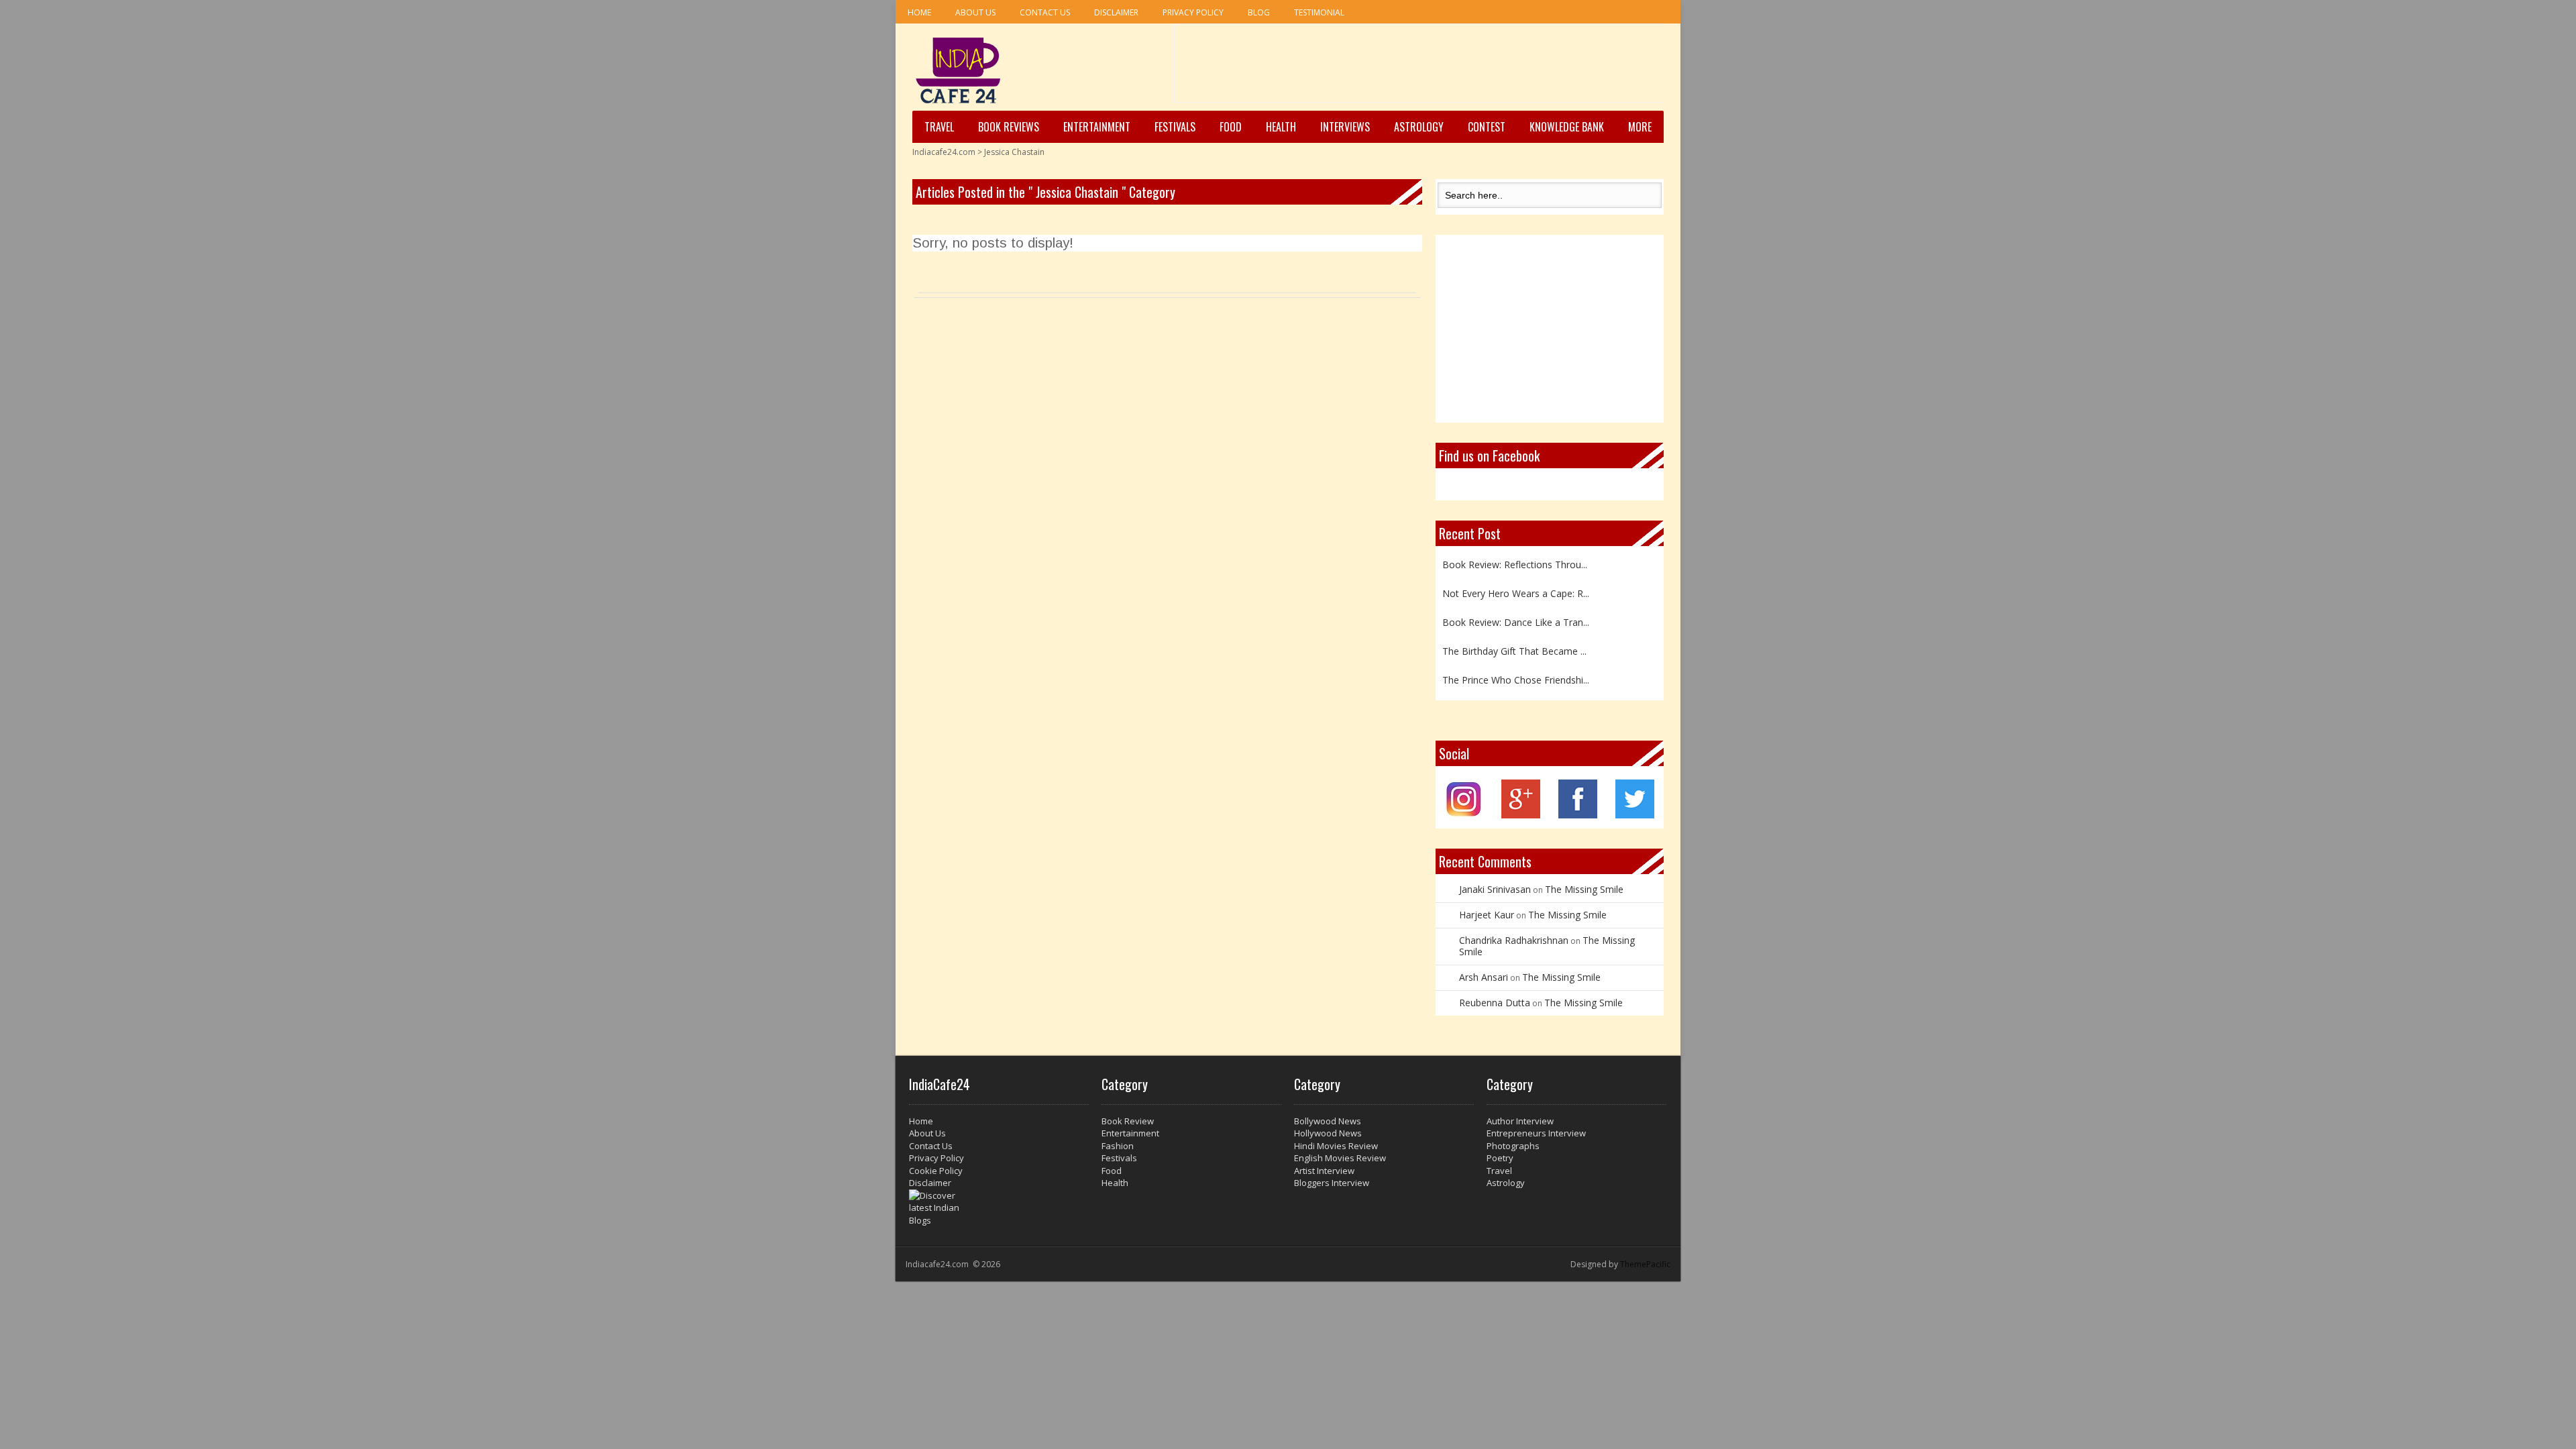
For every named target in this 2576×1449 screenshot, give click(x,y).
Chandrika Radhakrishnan (1514, 940)
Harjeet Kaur (1487, 915)
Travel (939, 127)
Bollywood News (1328, 1121)
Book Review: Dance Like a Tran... (1516, 615)
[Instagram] (1464, 815)
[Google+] (1521, 815)
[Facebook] (1578, 815)
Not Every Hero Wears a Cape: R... (1516, 586)
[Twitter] (1635, 815)
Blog (1259, 12)
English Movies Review (1340, 1158)
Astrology (1419, 127)
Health (1281, 127)
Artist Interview (1324, 1171)
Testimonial (1319, 12)
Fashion (1118, 1146)
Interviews (1345, 127)
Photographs (1513, 1146)
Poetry (1500, 1158)
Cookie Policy (936, 1171)
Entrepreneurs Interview (1536, 1133)
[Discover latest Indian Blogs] (999, 1208)
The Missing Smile (1584, 889)
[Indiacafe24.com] (958, 70)
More (1640, 127)
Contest (1487, 127)
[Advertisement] (1419, 68)
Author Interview (1520, 1121)
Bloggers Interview (1332, 1183)
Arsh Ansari (1484, 977)
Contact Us (1045, 12)
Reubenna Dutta (1495, 1003)
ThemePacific (1645, 1264)
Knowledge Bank (1567, 127)
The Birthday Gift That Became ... (1514, 644)
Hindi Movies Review (1336, 1146)
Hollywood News (1328, 1133)
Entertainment (1097, 127)
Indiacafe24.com (944, 152)
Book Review (1128, 1121)
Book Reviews (1009, 127)
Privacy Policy (1193, 12)
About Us (975, 12)
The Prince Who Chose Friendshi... (1516, 673)
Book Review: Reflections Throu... (1515, 557)
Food (1231, 127)
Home (919, 12)
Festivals (1175, 127)
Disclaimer (1116, 12)
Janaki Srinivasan (1495, 889)
